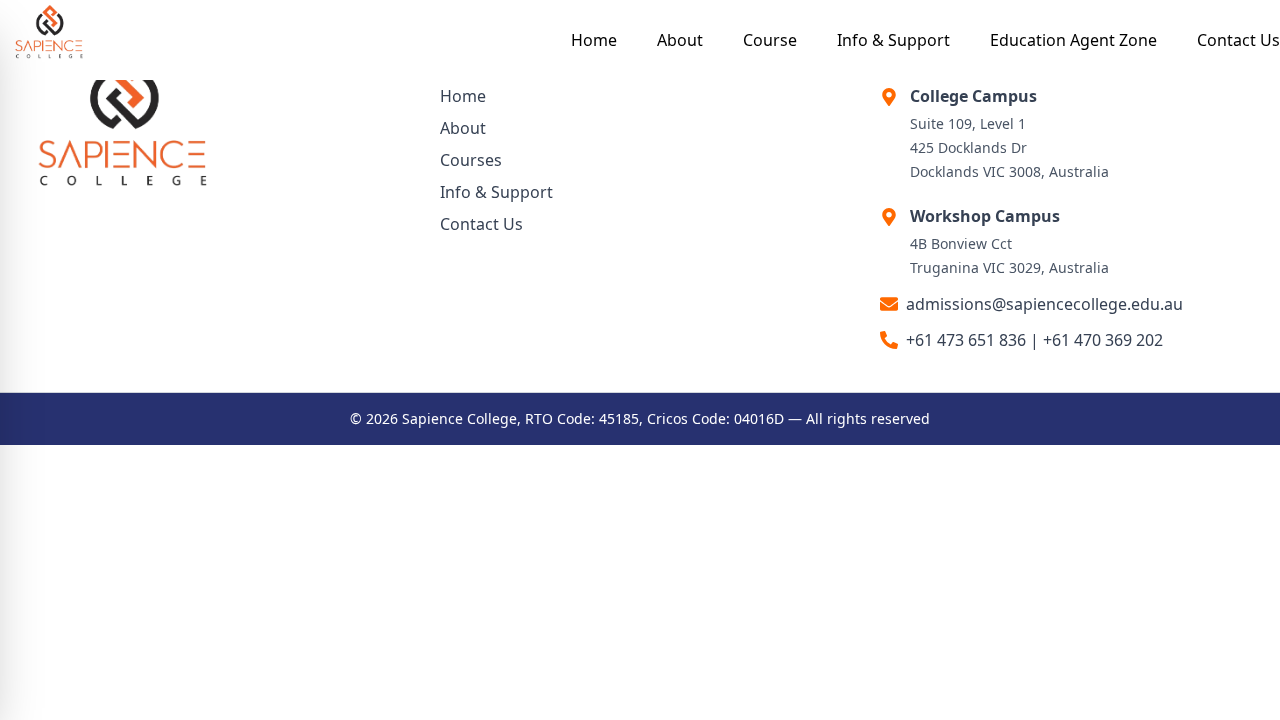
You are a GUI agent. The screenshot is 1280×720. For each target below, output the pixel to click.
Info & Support (893, 40)
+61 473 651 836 (966, 340)
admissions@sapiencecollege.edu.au (1044, 304)
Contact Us (1238, 40)
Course (770, 40)
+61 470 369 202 (1103, 340)
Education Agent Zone (1073, 40)
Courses (471, 160)
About (680, 40)
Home (594, 40)
